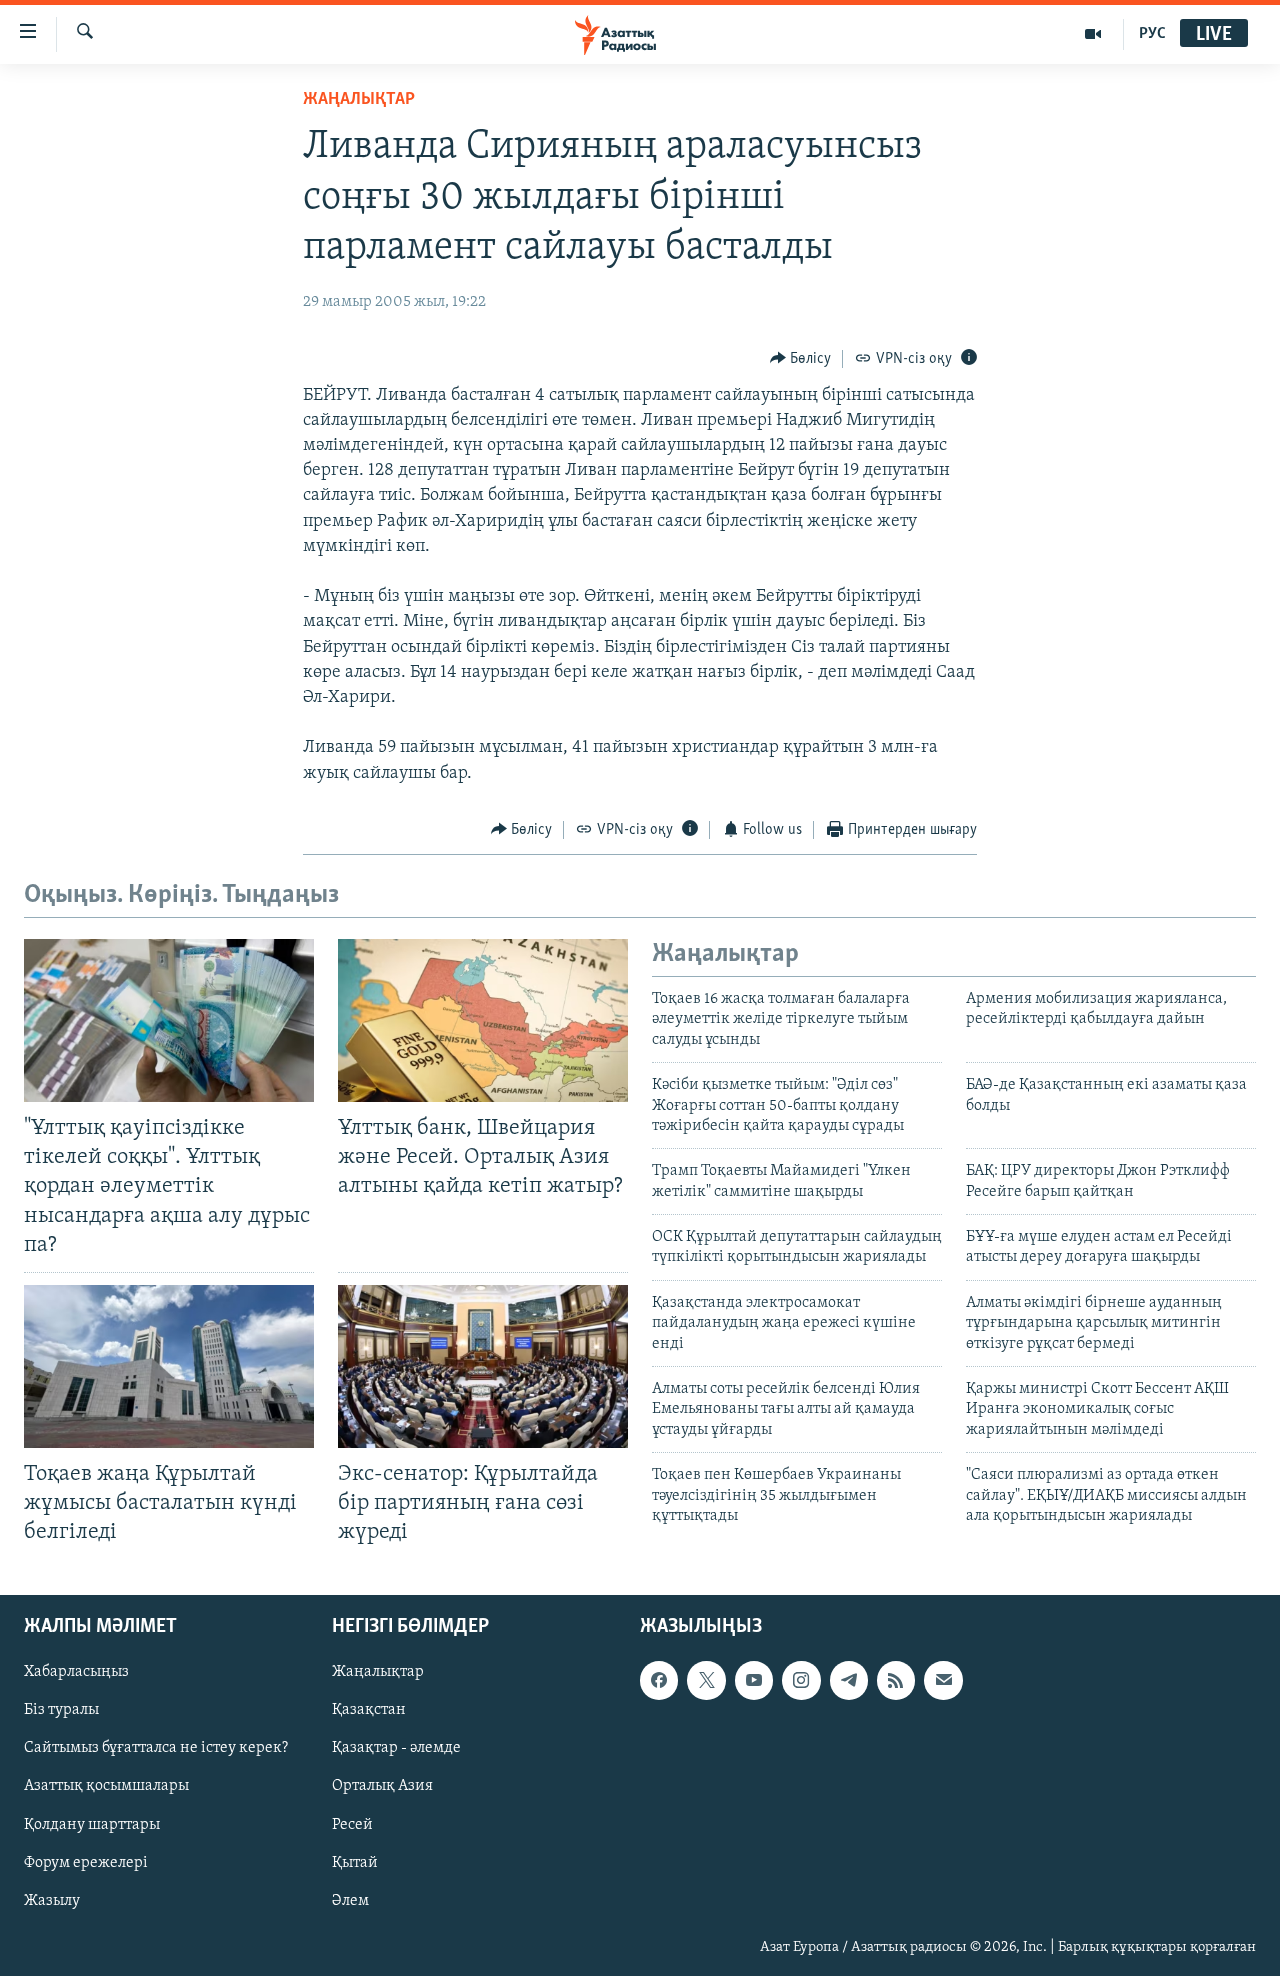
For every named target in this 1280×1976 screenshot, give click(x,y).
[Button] (801, 359)
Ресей (352, 1825)
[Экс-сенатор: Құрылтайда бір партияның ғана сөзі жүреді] (483, 1366)
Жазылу (52, 1901)
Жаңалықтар (378, 1673)
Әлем (350, 1901)
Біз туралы (61, 1711)
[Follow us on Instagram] (801, 1681)
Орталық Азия (382, 1787)
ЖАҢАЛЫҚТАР (359, 100)
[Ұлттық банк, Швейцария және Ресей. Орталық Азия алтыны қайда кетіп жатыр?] (483, 1020)
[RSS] (896, 1681)
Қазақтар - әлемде (396, 1749)
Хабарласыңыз (76, 1673)
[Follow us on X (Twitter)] (706, 1681)
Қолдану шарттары (92, 1825)
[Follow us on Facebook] (659, 1681)
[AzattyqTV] (1093, 34)
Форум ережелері (86, 1863)
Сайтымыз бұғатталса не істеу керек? (156, 1749)
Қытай (355, 1863)
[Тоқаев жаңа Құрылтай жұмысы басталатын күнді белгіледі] (169, 1366)
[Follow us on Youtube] (754, 1681)
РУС (1152, 34)
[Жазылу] (943, 1681)
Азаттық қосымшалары (106, 1787)
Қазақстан (369, 1711)
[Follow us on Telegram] (849, 1681)
